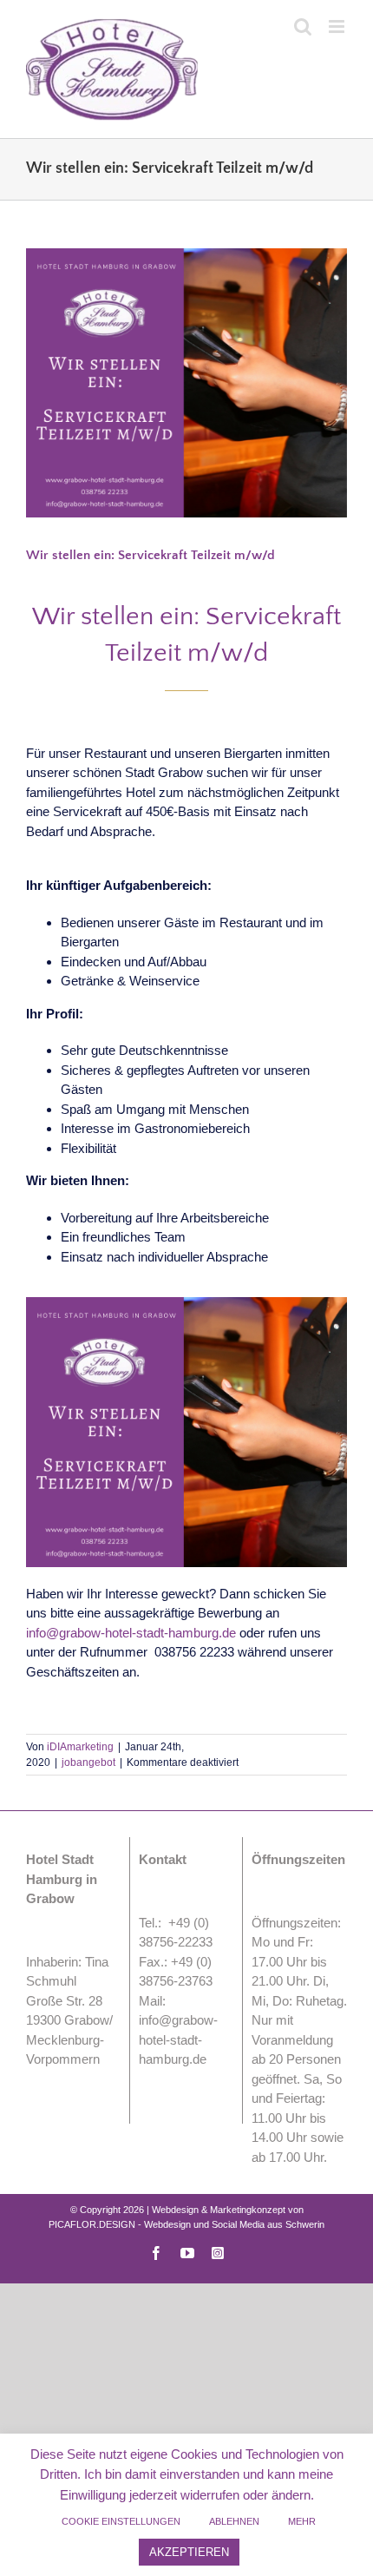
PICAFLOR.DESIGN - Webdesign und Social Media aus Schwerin (186, 2224)
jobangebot (88, 1762)
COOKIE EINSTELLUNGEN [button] (121, 2521)
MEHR (302, 2521)
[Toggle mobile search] (303, 26)
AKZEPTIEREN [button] (189, 2552)
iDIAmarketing (80, 1747)
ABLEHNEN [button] (234, 2521)
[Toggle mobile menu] (338, 26)
